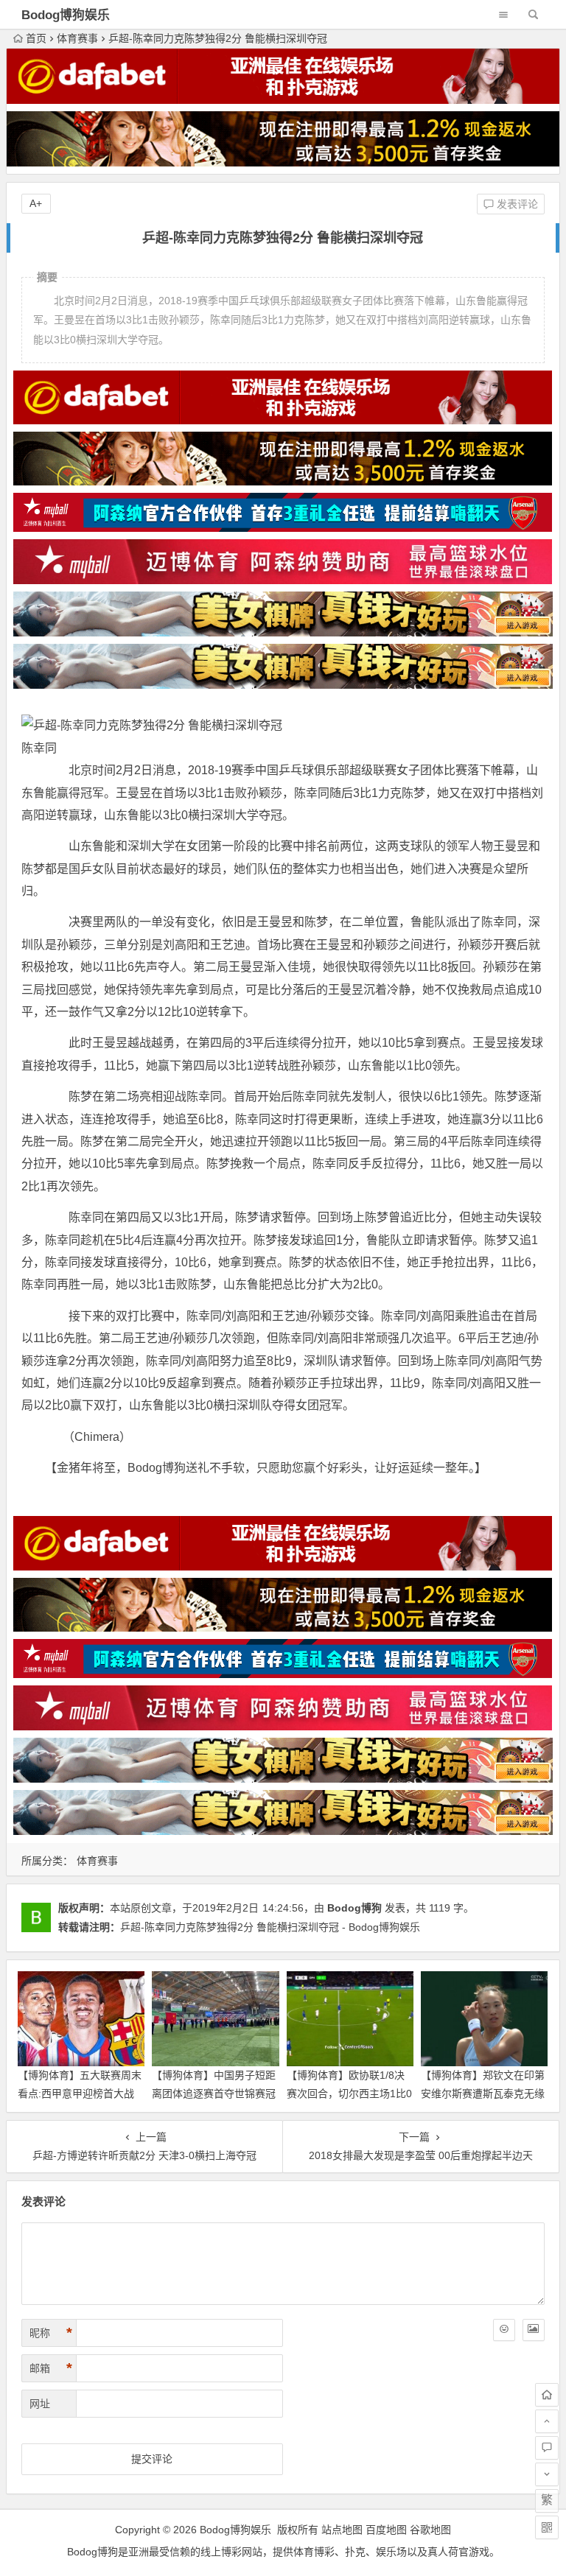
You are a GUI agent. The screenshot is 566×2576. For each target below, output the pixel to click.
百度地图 (386, 2530)
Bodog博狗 (354, 1908)
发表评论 (516, 204)
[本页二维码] (547, 2527)
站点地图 (342, 2530)
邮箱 (51, 2368)
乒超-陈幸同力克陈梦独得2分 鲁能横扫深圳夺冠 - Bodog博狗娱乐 (270, 1927)
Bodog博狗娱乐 (66, 15)
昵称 (51, 2333)
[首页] (547, 2395)
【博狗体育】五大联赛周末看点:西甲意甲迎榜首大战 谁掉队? (80, 2094)
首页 (36, 38)
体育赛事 (77, 38)
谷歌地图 (430, 2530)
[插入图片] (534, 2330)
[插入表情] (504, 2330)
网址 (40, 2404)
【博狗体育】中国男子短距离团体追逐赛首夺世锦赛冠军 (214, 2094)
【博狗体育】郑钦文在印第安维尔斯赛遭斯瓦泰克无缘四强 (483, 2094)
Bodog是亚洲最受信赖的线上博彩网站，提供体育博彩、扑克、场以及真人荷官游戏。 (283, 2552)
